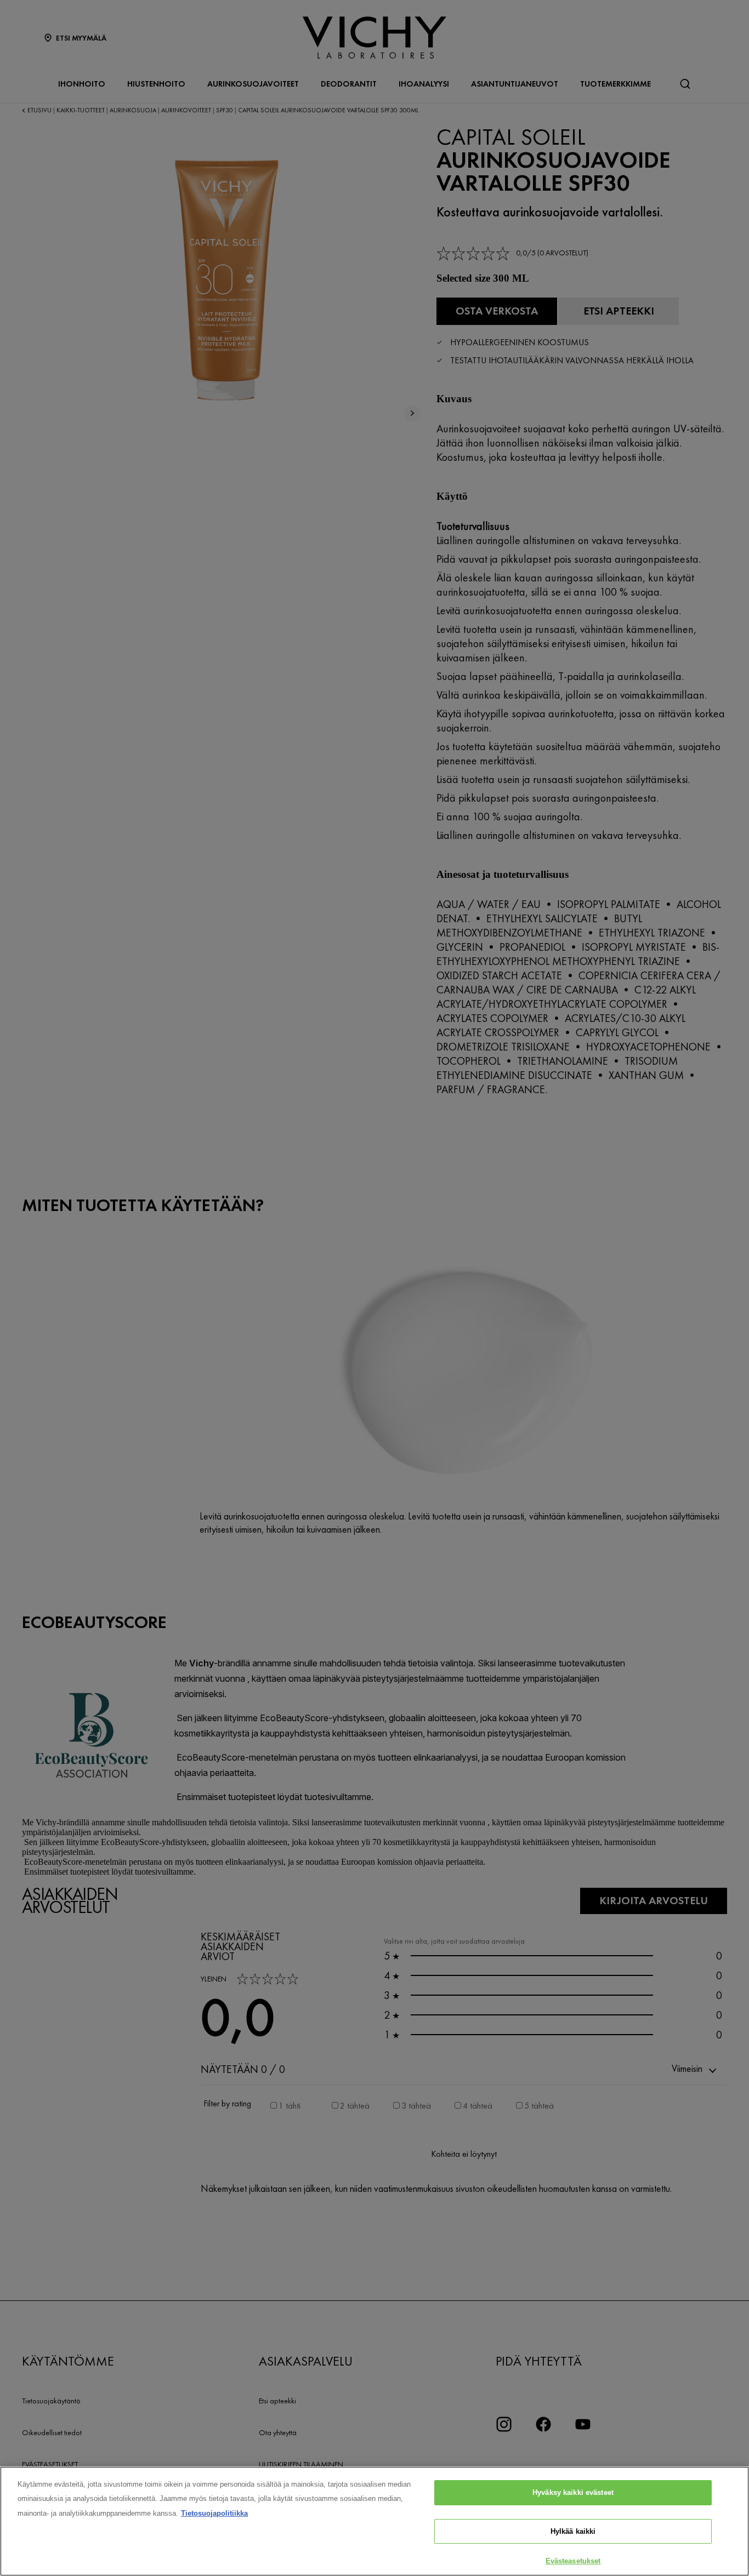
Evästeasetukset (573, 2561)
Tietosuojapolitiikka (214, 2513)
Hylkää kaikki (573, 2531)
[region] (374, 2521)
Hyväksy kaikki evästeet (573, 2492)
